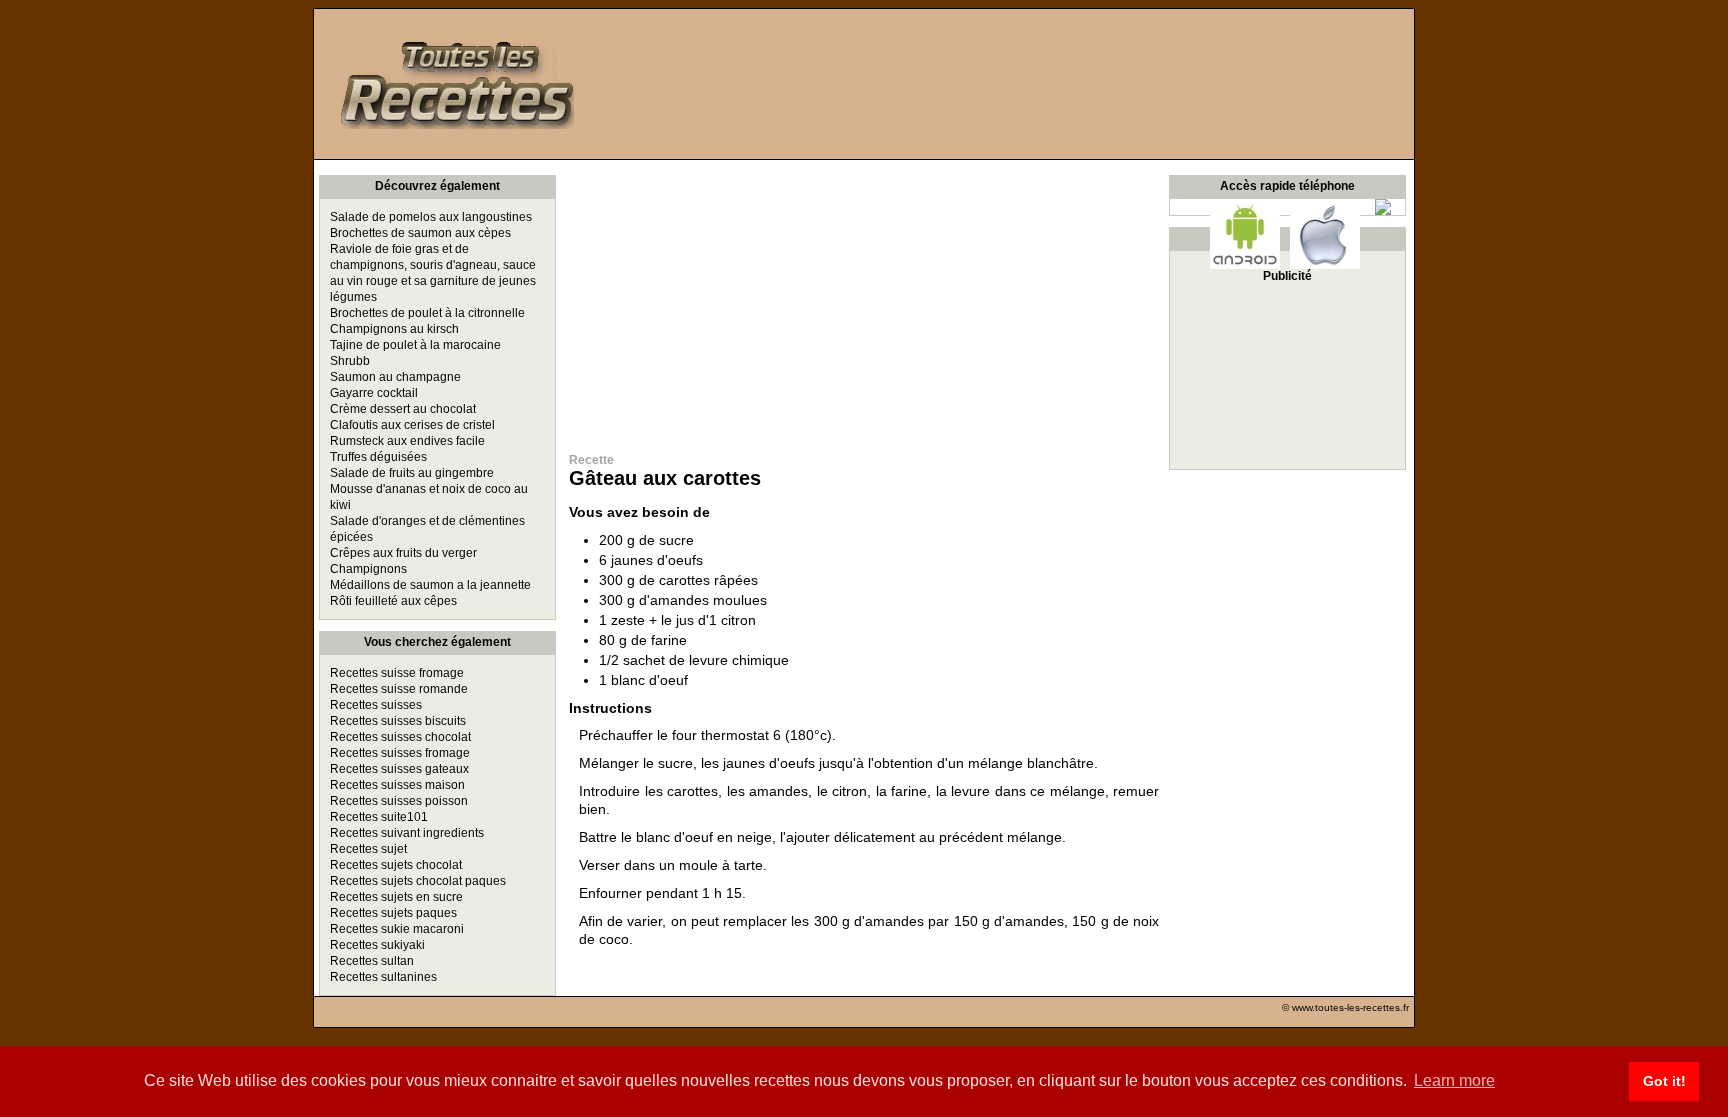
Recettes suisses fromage (400, 753)
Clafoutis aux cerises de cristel (412, 425)
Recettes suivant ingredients (407, 833)
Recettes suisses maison (397, 785)
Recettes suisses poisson (399, 801)
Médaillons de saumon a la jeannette (430, 585)
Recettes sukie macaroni (397, 929)
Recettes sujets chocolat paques (418, 881)
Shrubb (350, 361)
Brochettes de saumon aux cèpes (420, 233)
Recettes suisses (376, 705)
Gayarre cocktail (374, 393)
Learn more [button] (1454, 1080)
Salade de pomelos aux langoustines (431, 217)
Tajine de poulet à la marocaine (415, 345)
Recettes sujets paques (393, 913)
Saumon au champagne (395, 377)
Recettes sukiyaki (377, 945)
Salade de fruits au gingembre (412, 473)
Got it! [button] (1664, 1081)
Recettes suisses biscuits (398, 721)
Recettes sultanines (383, 977)
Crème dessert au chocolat (403, 409)
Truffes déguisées (378, 457)
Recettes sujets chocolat (396, 865)
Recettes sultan (372, 961)
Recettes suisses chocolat (400, 737)
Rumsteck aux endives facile (407, 441)
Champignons (368, 569)
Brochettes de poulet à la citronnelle (427, 313)
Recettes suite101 (379, 817)
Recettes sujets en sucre (396, 897)
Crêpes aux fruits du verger (403, 553)
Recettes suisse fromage (397, 673)
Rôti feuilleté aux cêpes (393, 601)
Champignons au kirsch (394, 329)
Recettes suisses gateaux (399, 769)
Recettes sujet (368, 849)
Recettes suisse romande (399, 689)
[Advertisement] (864, 300)
